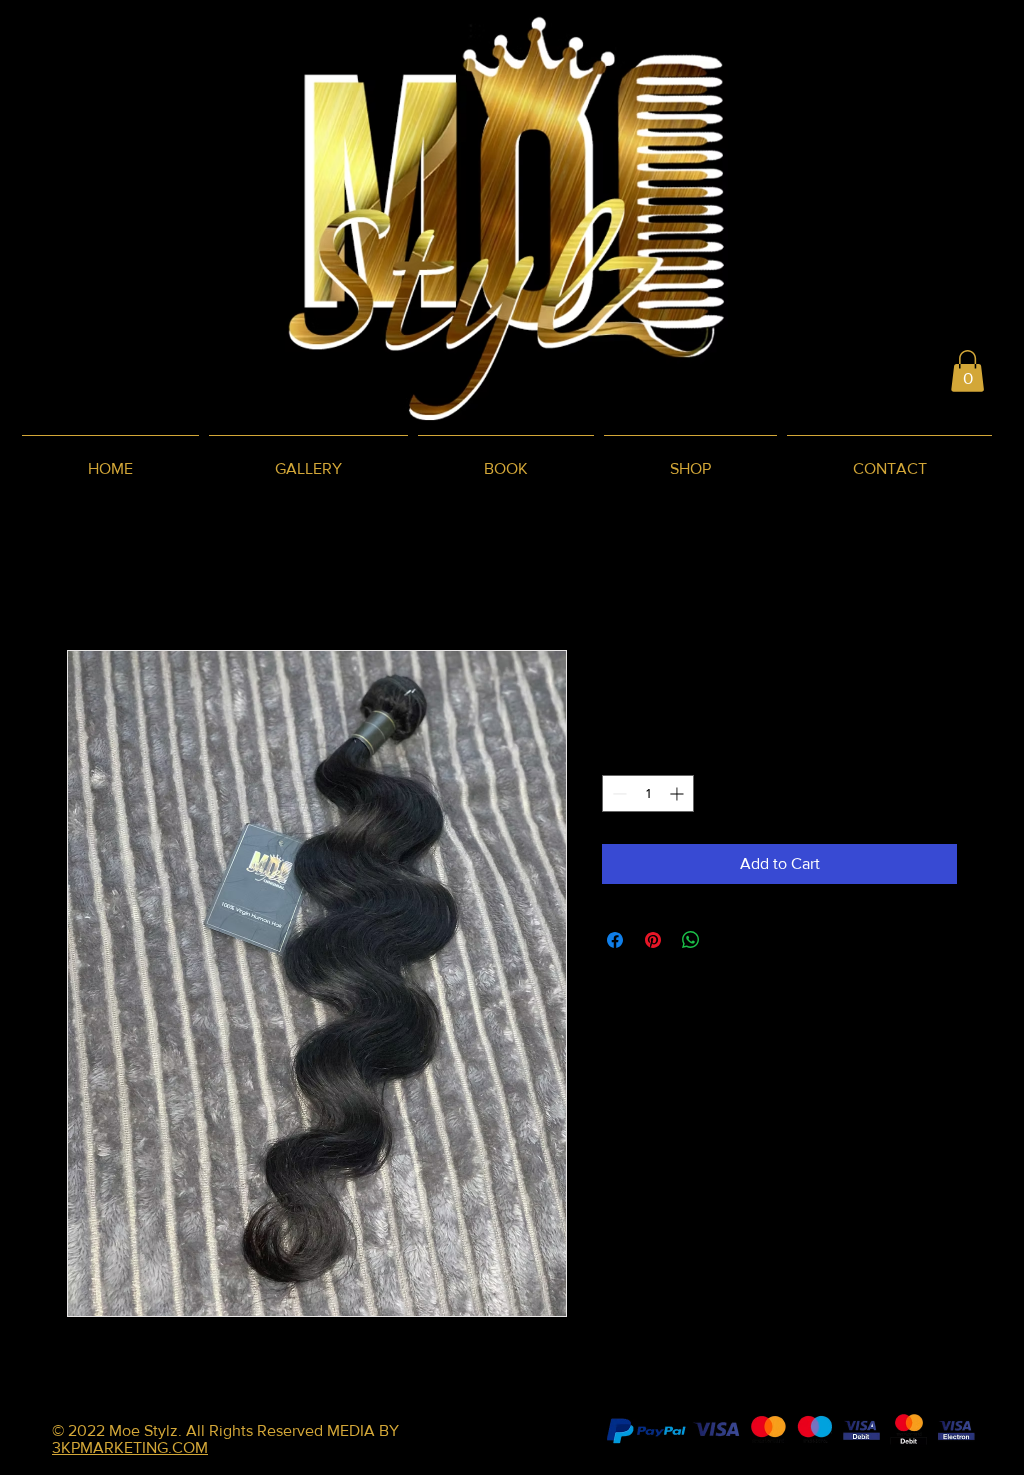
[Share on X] (729, 940)
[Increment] (678, 793)
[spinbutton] (648, 793)
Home (88, 577)
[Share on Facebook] (615, 940)
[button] (967, 371)
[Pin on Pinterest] (653, 940)
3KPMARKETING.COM (130, 1447)
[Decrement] (617, 793)
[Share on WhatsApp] (691, 940)
